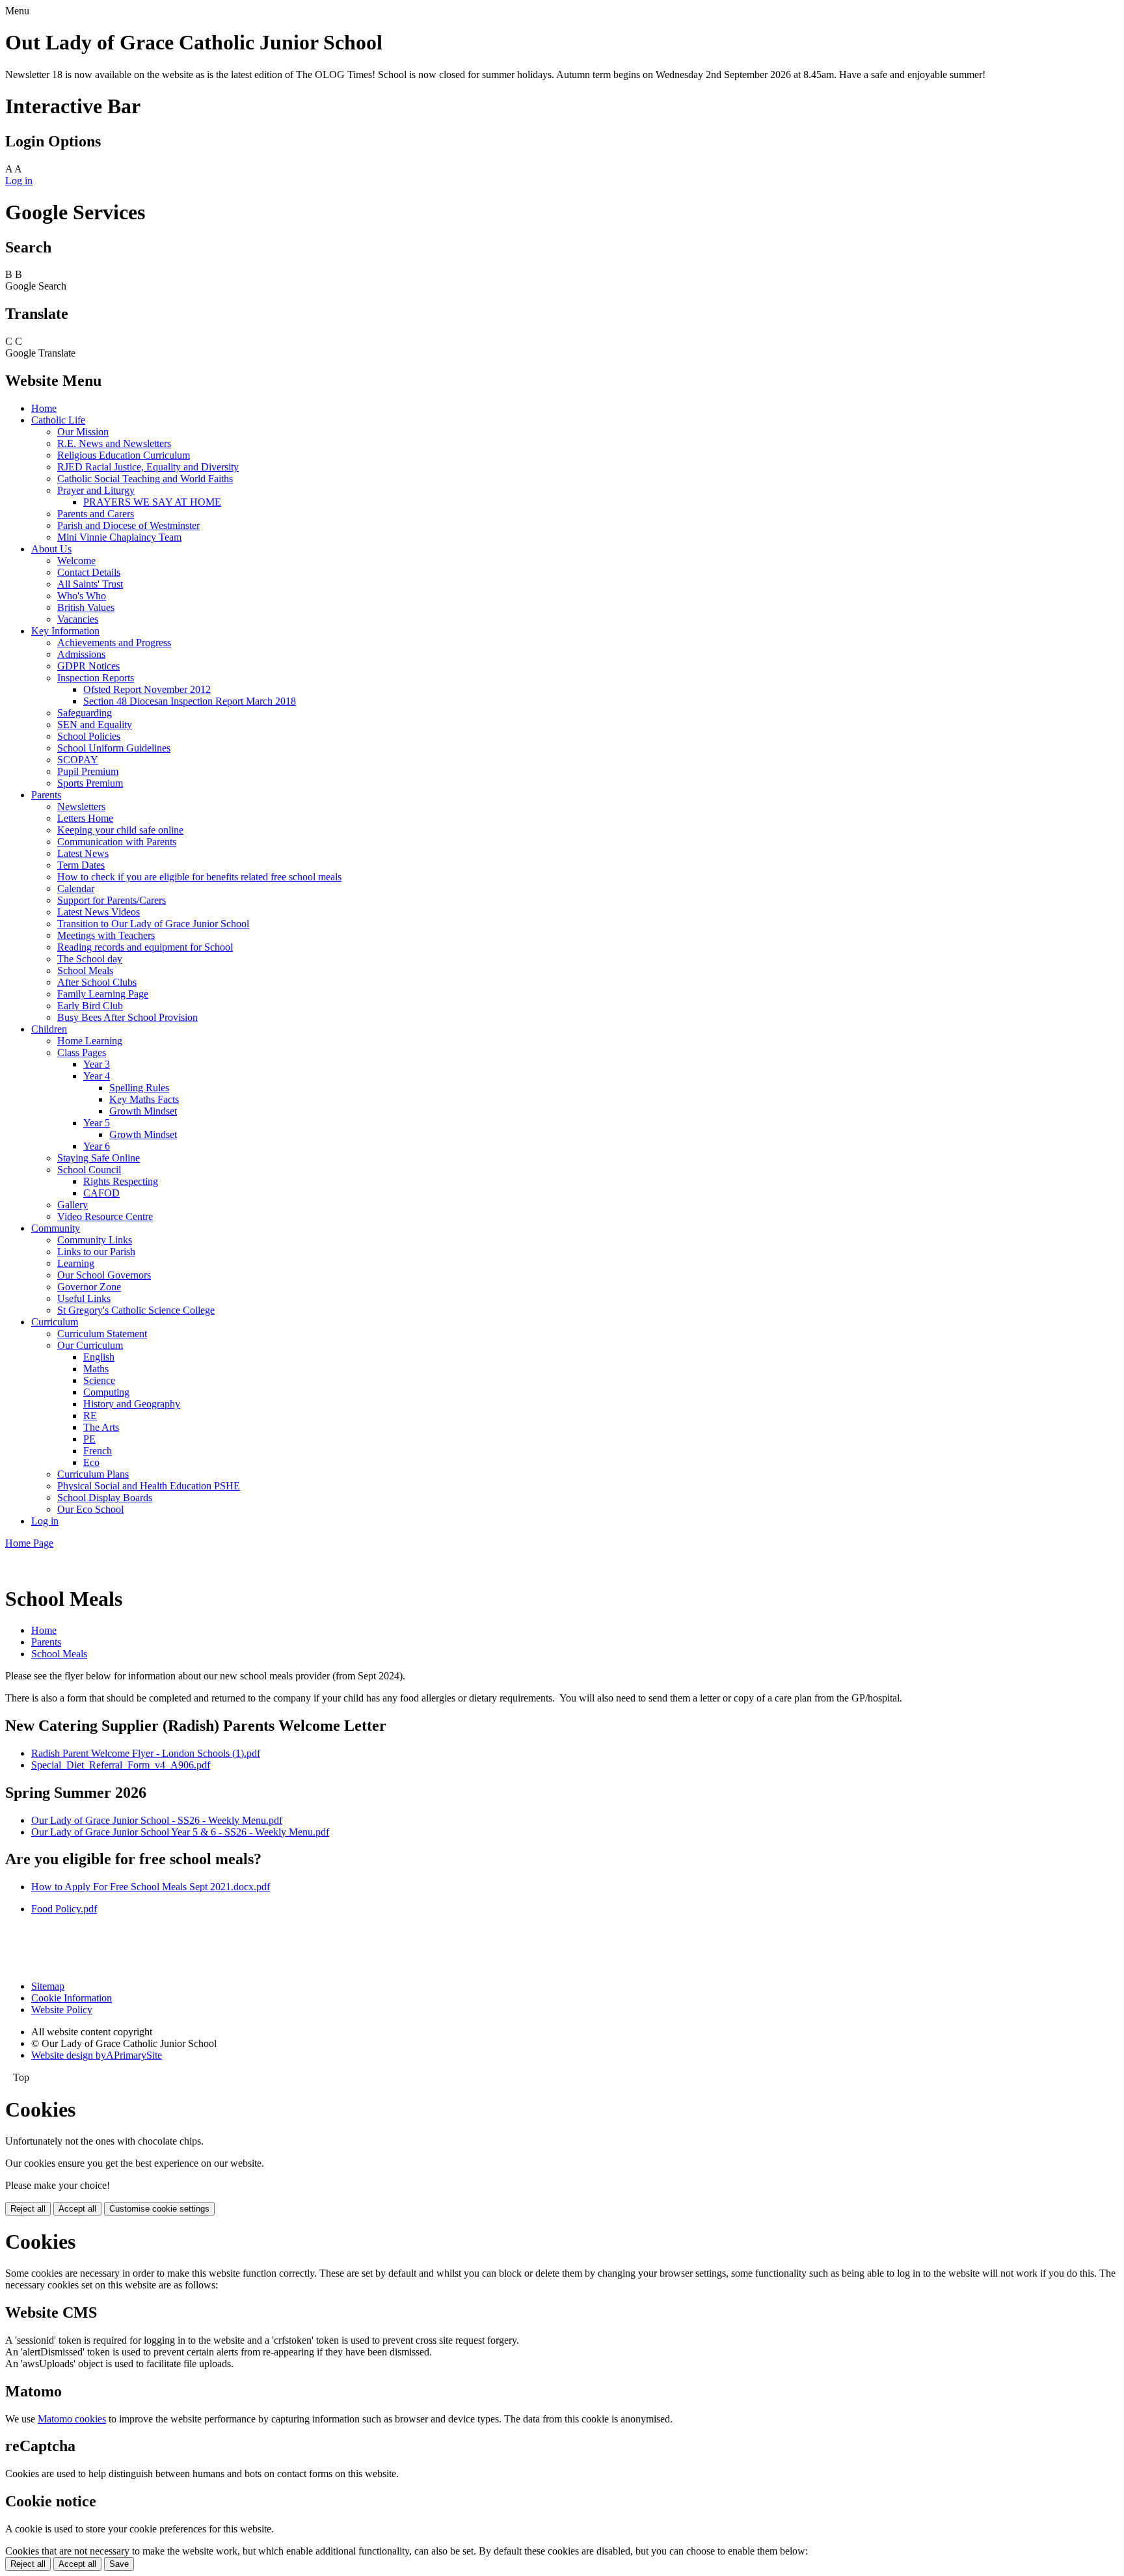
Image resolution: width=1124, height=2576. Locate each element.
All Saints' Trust (90, 584)
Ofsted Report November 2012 (147, 689)
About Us (51, 549)
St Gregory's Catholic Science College (136, 1310)
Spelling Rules (139, 1088)
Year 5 (97, 1123)
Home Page (29, 1543)
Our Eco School (90, 1509)
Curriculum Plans (93, 1474)
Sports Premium (90, 783)
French (98, 1451)
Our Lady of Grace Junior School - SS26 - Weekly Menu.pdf (157, 1820)
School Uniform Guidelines (114, 748)
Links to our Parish (96, 1252)
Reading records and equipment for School (145, 947)
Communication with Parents (117, 842)
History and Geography (132, 1404)
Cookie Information (72, 1998)
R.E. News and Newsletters (114, 443)
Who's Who (82, 596)
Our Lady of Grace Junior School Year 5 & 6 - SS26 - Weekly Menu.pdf (180, 1832)
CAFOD (101, 1193)
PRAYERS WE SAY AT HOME (152, 502)
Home (44, 408)
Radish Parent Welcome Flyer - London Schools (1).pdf (146, 1753)
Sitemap (48, 1986)
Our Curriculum (90, 1345)
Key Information (65, 631)
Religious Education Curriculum (124, 455)
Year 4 (97, 1076)
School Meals (85, 970)
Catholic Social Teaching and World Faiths (145, 479)
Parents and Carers (96, 514)
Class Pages (82, 1052)
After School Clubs (97, 982)
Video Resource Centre (105, 1216)
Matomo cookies (72, 2419)
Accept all (77, 2209)
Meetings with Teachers (106, 935)
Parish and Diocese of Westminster (128, 525)
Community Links (95, 1240)
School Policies (89, 736)
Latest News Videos (99, 912)
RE (90, 1416)
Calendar (76, 888)
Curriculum (55, 1322)
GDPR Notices (88, 666)
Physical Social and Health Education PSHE (149, 1486)
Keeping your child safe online (120, 830)
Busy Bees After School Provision (127, 1017)
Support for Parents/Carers (112, 900)
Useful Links (84, 1298)
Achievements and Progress (114, 643)
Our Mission (83, 432)
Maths (96, 1369)
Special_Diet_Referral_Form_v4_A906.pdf (121, 1765)
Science (99, 1380)
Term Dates (81, 865)
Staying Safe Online (99, 1158)
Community (56, 1228)
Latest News (83, 853)
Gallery (73, 1205)
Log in (19, 181)
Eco (91, 1462)
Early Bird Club (90, 1006)
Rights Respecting (121, 1181)
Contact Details (89, 572)
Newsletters (81, 807)
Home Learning (90, 1041)
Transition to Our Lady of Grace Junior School (153, 924)
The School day (90, 959)
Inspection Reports (96, 678)
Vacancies (78, 619)
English (99, 1357)
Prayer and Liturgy (96, 490)
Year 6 (97, 1146)
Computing (106, 1392)
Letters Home (85, 818)
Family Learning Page (103, 994)
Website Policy (62, 2010)
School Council (89, 1170)
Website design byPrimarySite (97, 2055)
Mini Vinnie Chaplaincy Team (119, 537)
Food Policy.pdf (64, 1909)
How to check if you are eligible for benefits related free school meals (199, 877)
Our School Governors (104, 1275)
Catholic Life (58, 420)
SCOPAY (78, 760)
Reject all (28, 2209)
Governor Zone (89, 1287)
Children (49, 1029)
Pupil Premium (88, 771)
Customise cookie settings (159, 2209)
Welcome (76, 561)
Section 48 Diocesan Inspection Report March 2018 (190, 701)
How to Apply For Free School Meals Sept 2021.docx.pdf (151, 1887)
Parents (46, 795)
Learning (76, 1263)
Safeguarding (85, 713)
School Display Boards (105, 1498)
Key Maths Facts (144, 1099)
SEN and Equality (95, 725)
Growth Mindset (143, 1111)
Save (119, 2564)
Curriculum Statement (102, 1334)
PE (89, 1439)
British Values (86, 607)
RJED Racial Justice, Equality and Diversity (148, 467)
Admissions (81, 654)
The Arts (101, 1427)
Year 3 (97, 1064)
